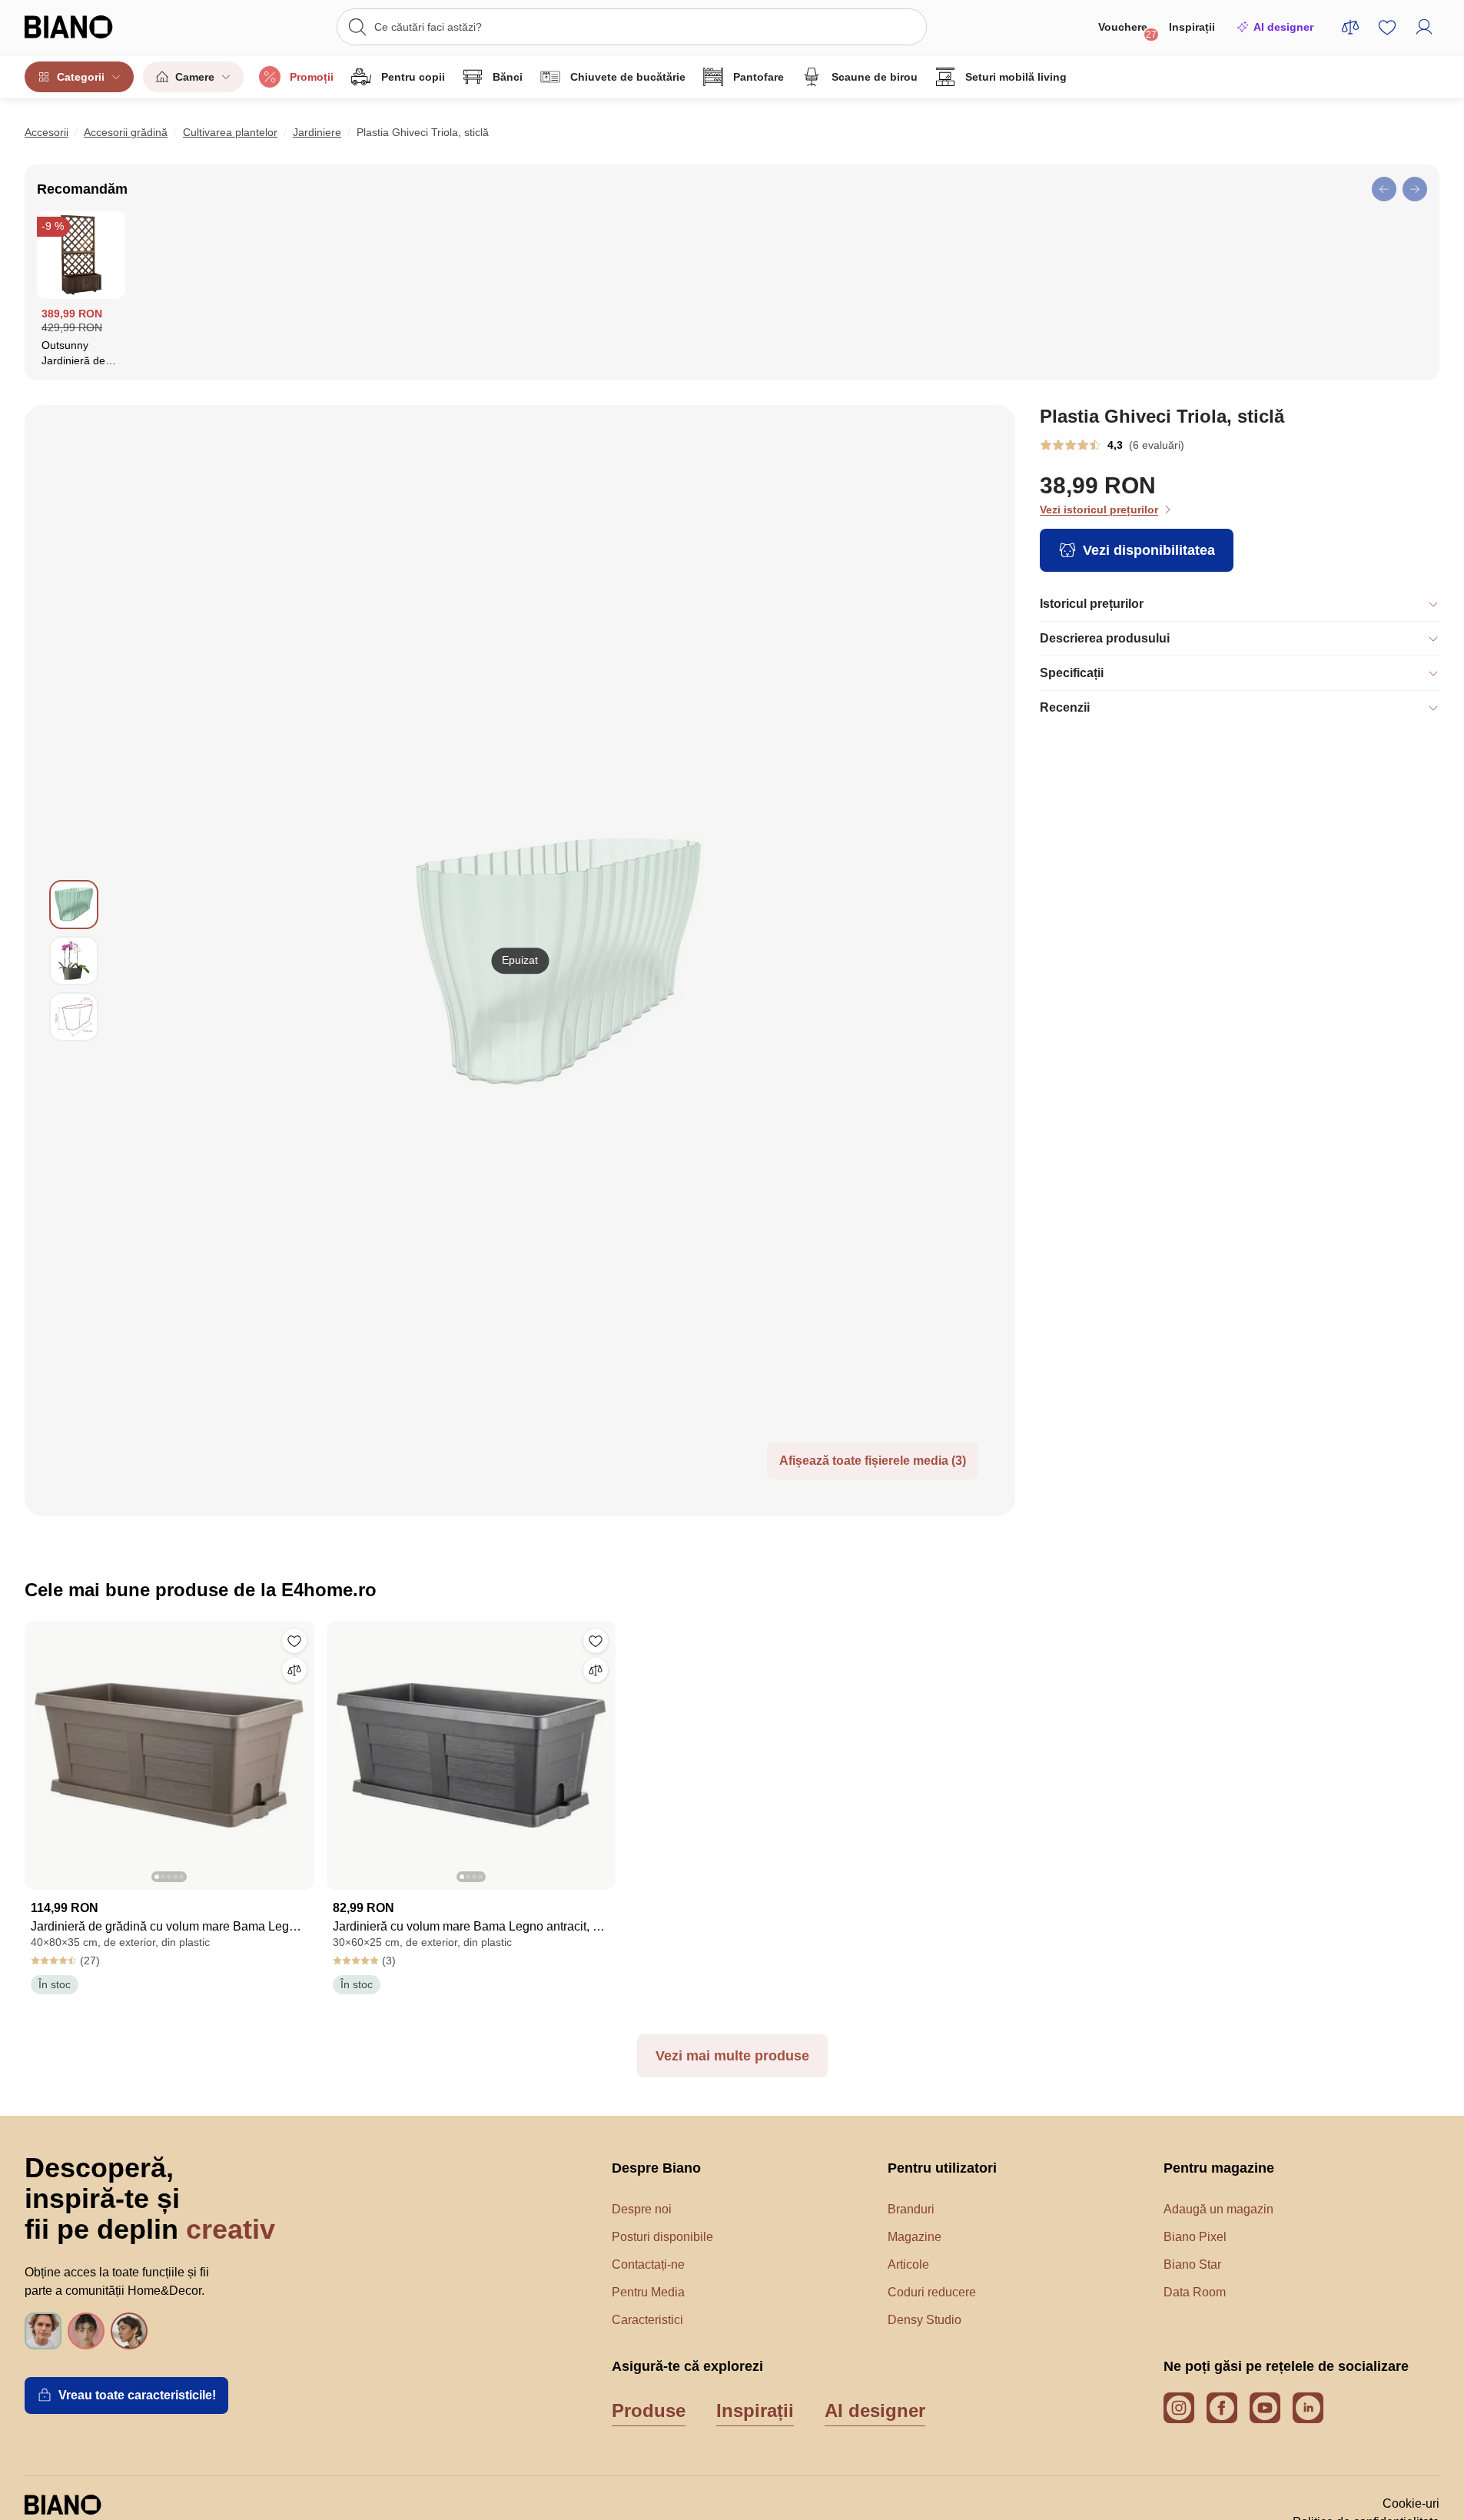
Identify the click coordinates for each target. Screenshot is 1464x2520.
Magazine (915, 2237)
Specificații (1072, 673)
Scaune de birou (875, 77)
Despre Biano (656, 2168)
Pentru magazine (1219, 2168)
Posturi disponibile (662, 2237)
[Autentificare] (1424, 27)
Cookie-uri (1411, 2503)
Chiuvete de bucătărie (628, 77)
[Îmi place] (294, 1641)
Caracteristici (647, 2320)
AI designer (1283, 27)
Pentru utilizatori (942, 2168)
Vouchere (1127, 30)
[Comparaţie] (294, 1670)
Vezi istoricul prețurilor (1099, 510)
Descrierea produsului (1105, 638)
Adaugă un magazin (1218, 2209)
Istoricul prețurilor (1092, 604)
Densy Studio (925, 2320)
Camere (195, 77)
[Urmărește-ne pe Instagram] (1179, 2408)
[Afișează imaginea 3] (74, 1017)
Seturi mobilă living (1016, 77)
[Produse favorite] (1387, 27)
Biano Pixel (1195, 2237)
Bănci (508, 77)
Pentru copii (413, 77)
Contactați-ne (648, 2264)
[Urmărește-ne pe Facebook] (1222, 2408)
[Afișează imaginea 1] (74, 905)
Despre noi (642, 2209)
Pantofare (759, 77)
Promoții (312, 77)
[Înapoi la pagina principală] (99, 27)
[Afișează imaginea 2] (74, 961)
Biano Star (1192, 2264)
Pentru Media (648, 2292)
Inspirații (1192, 27)
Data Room (1195, 2292)
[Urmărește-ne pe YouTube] (1265, 2408)
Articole (908, 2264)
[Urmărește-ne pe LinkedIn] (1308, 2408)
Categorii (81, 77)
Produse (649, 2410)
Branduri (911, 2209)
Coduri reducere (932, 2292)
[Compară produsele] (1350, 27)
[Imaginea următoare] (291, 1751)
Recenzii (1065, 707)
